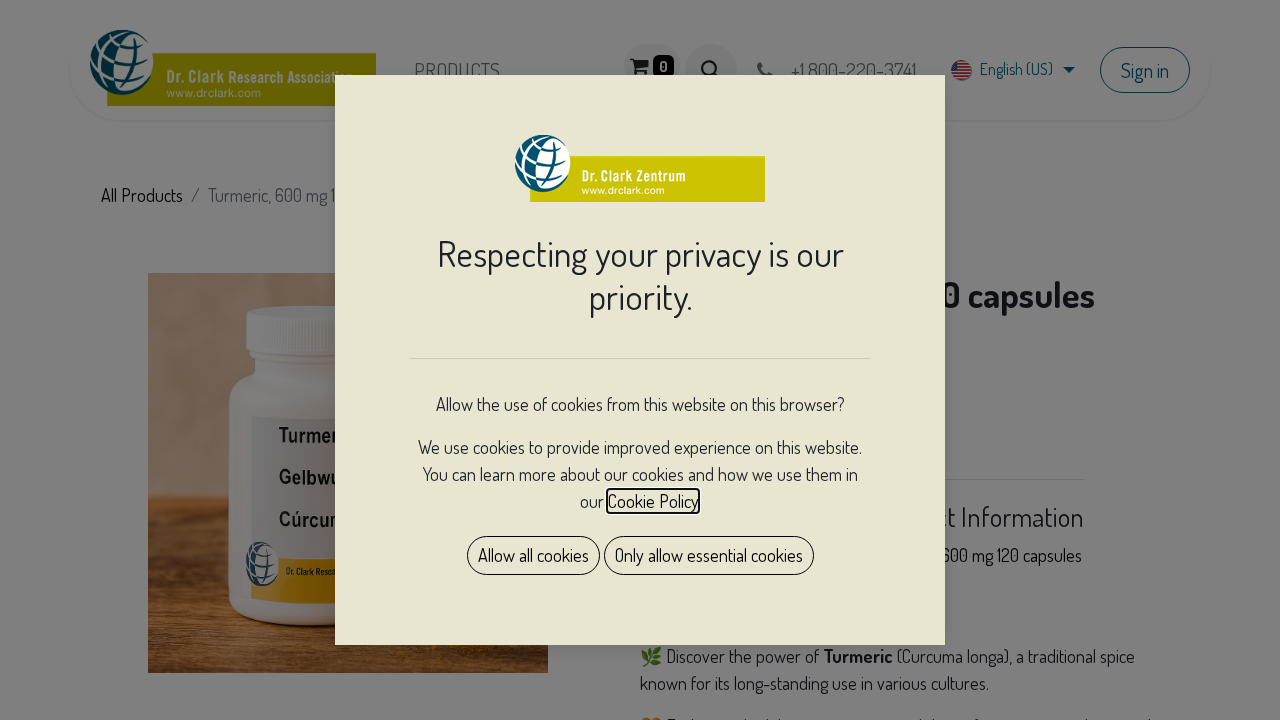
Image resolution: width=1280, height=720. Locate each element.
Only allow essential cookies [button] (709, 555)
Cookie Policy (653, 501)
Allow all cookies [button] (533, 555)
